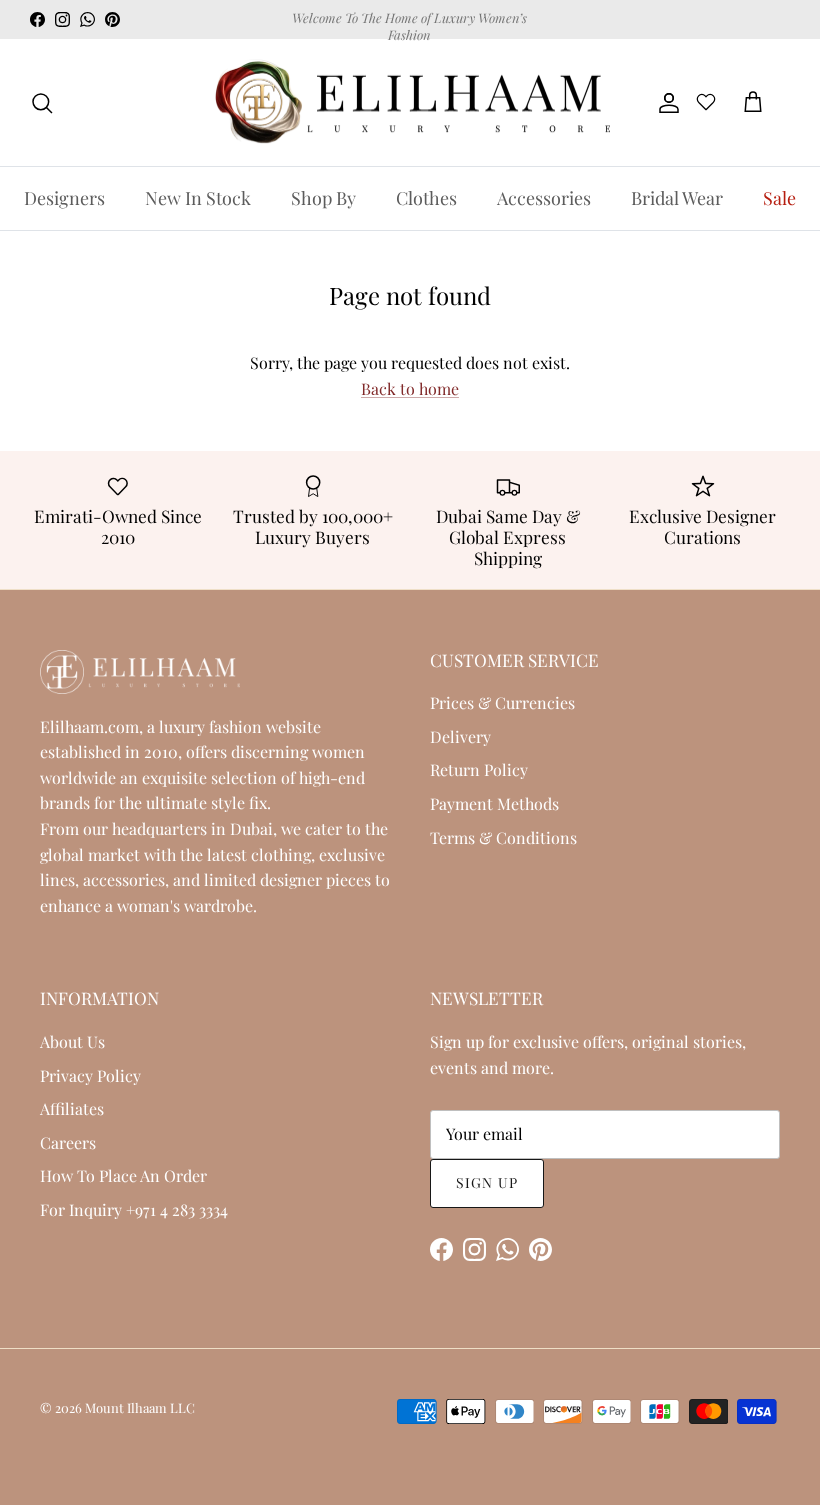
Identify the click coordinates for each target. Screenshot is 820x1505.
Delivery (460, 736)
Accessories (544, 198)
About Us (72, 1041)
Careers (68, 1142)
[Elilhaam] (410, 103)
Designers (64, 198)
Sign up (487, 1182)
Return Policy (479, 769)
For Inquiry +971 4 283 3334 (134, 1209)
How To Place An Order (123, 1175)
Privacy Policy (90, 1075)
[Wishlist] (706, 105)
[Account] (665, 103)
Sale (779, 198)
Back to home (410, 388)
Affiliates (72, 1108)
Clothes (426, 198)
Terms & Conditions (503, 837)
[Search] (42, 103)
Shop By (323, 198)
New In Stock (198, 198)
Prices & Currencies (502, 702)
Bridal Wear (677, 198)
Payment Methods (494, 803)
